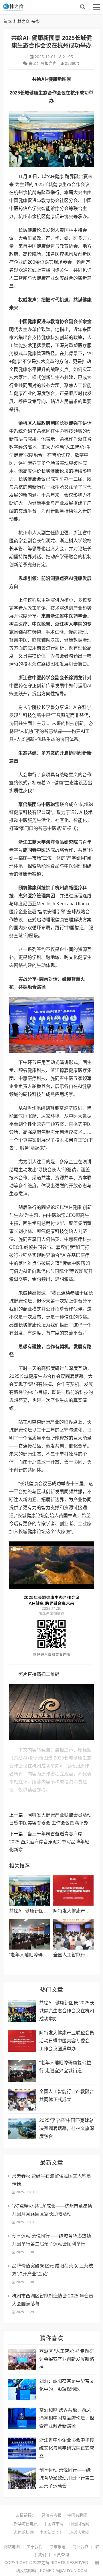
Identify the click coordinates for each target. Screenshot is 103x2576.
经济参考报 (51, 2515)
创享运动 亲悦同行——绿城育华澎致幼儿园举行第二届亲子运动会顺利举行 (51, 2240)
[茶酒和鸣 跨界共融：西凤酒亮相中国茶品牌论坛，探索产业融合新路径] (22, 2418)
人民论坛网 (24, 2532)
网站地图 (12, 2547)
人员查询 (61, 2555)
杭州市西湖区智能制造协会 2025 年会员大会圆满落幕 (53, 2300)
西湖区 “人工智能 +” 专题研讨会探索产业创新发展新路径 (67, 2359)
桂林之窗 (46, 7)
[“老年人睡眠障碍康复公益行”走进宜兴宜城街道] (29, 1934)
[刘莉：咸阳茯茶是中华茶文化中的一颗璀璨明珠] (22, 2389)
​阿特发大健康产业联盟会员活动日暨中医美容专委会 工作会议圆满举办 (67, 2041)
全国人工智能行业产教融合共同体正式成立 (67, 2096)
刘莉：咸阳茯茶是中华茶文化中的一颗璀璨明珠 (67, 2385)
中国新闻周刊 (51, 2532)
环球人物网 (79, 2532)
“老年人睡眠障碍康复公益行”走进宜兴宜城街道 (65, 2067)
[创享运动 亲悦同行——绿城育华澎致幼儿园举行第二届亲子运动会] (22, 2478)
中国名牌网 (77, 2515)
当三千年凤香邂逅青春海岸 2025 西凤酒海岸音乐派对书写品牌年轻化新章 (49, 1842)
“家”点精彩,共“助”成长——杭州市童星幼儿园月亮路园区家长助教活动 (52, 2210)
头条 (36, 21)
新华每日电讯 (26, 2524)
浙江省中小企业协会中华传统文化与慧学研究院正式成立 (67, 2448)
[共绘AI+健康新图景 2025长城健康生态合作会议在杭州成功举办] (29, 1890)
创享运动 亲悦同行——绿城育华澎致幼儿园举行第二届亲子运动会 (67, 2478)
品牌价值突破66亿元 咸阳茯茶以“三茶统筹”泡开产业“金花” (53, 2270)
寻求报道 (58, 2547)
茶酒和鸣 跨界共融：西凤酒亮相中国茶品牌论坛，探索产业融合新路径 (67, 2418)
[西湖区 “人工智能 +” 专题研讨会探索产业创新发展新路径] (22, 2360)
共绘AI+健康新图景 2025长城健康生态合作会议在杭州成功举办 (67, 2011)
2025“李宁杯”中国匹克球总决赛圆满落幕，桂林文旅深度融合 (67, 2128)
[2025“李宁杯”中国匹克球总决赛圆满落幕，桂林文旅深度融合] (22, 2129)
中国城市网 (54, 2524)
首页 (7, 21)
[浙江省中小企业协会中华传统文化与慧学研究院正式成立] (22, 2448)
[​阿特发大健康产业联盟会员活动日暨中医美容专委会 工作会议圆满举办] (73, 1890)
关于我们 (35, 2547)
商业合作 (80, 2547)
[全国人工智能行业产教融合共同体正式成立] (73, 1934)
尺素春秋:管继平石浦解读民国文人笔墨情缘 (51, 2180)
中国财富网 (79, 2524)
